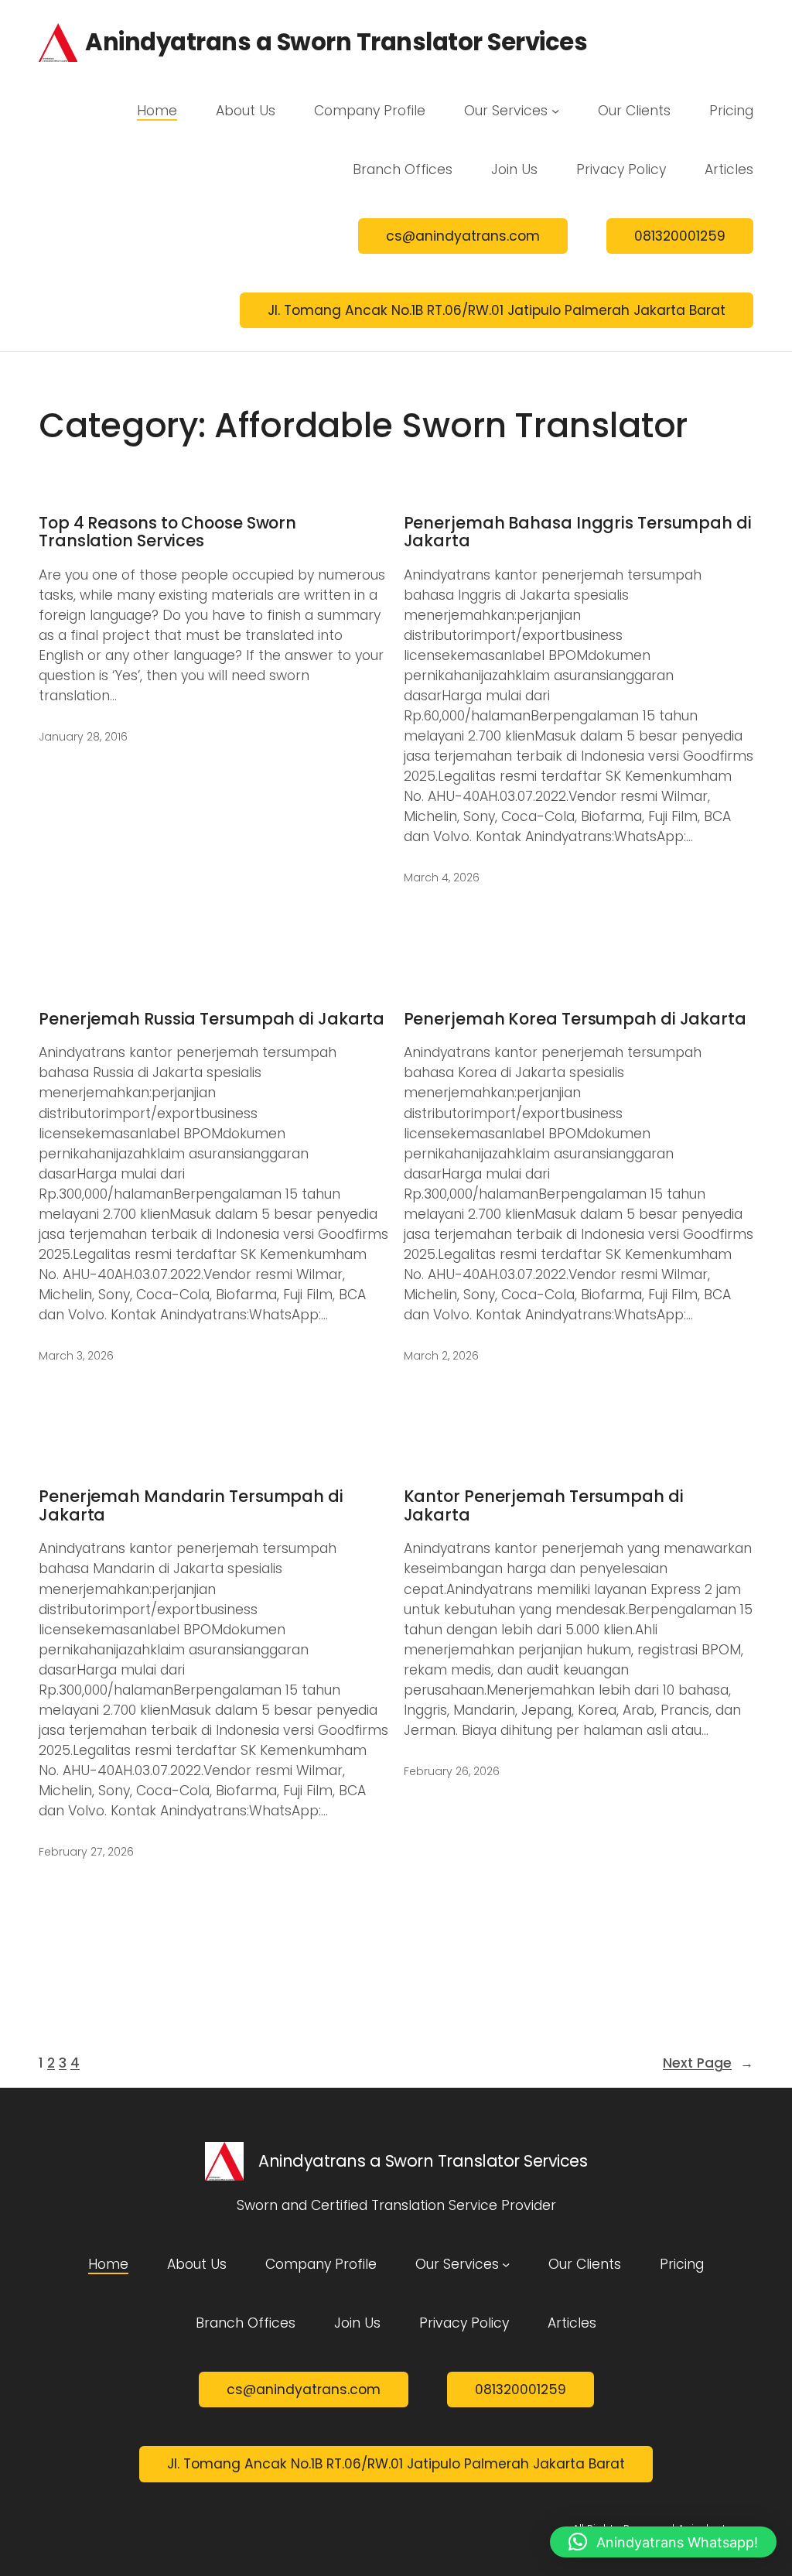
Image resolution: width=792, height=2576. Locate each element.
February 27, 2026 (86, 1852)
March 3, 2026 (76, 1356)
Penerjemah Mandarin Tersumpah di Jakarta (191, 1505)
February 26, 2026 (452, 1771)
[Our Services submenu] (555, 111)
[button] (663, 2542)
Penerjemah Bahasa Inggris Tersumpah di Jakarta (578, 532)
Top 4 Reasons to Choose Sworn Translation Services (167, 532)
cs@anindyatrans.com (463, 236)
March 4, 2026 (442, 877)
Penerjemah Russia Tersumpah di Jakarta (212, 1019)
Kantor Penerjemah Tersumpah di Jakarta (544, 1505)
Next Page (708, 2063)
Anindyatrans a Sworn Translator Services (336, 42)
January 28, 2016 (83, 737)
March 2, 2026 (441, 1356)
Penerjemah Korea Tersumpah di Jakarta (575, 1019)
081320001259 (680, 236)
